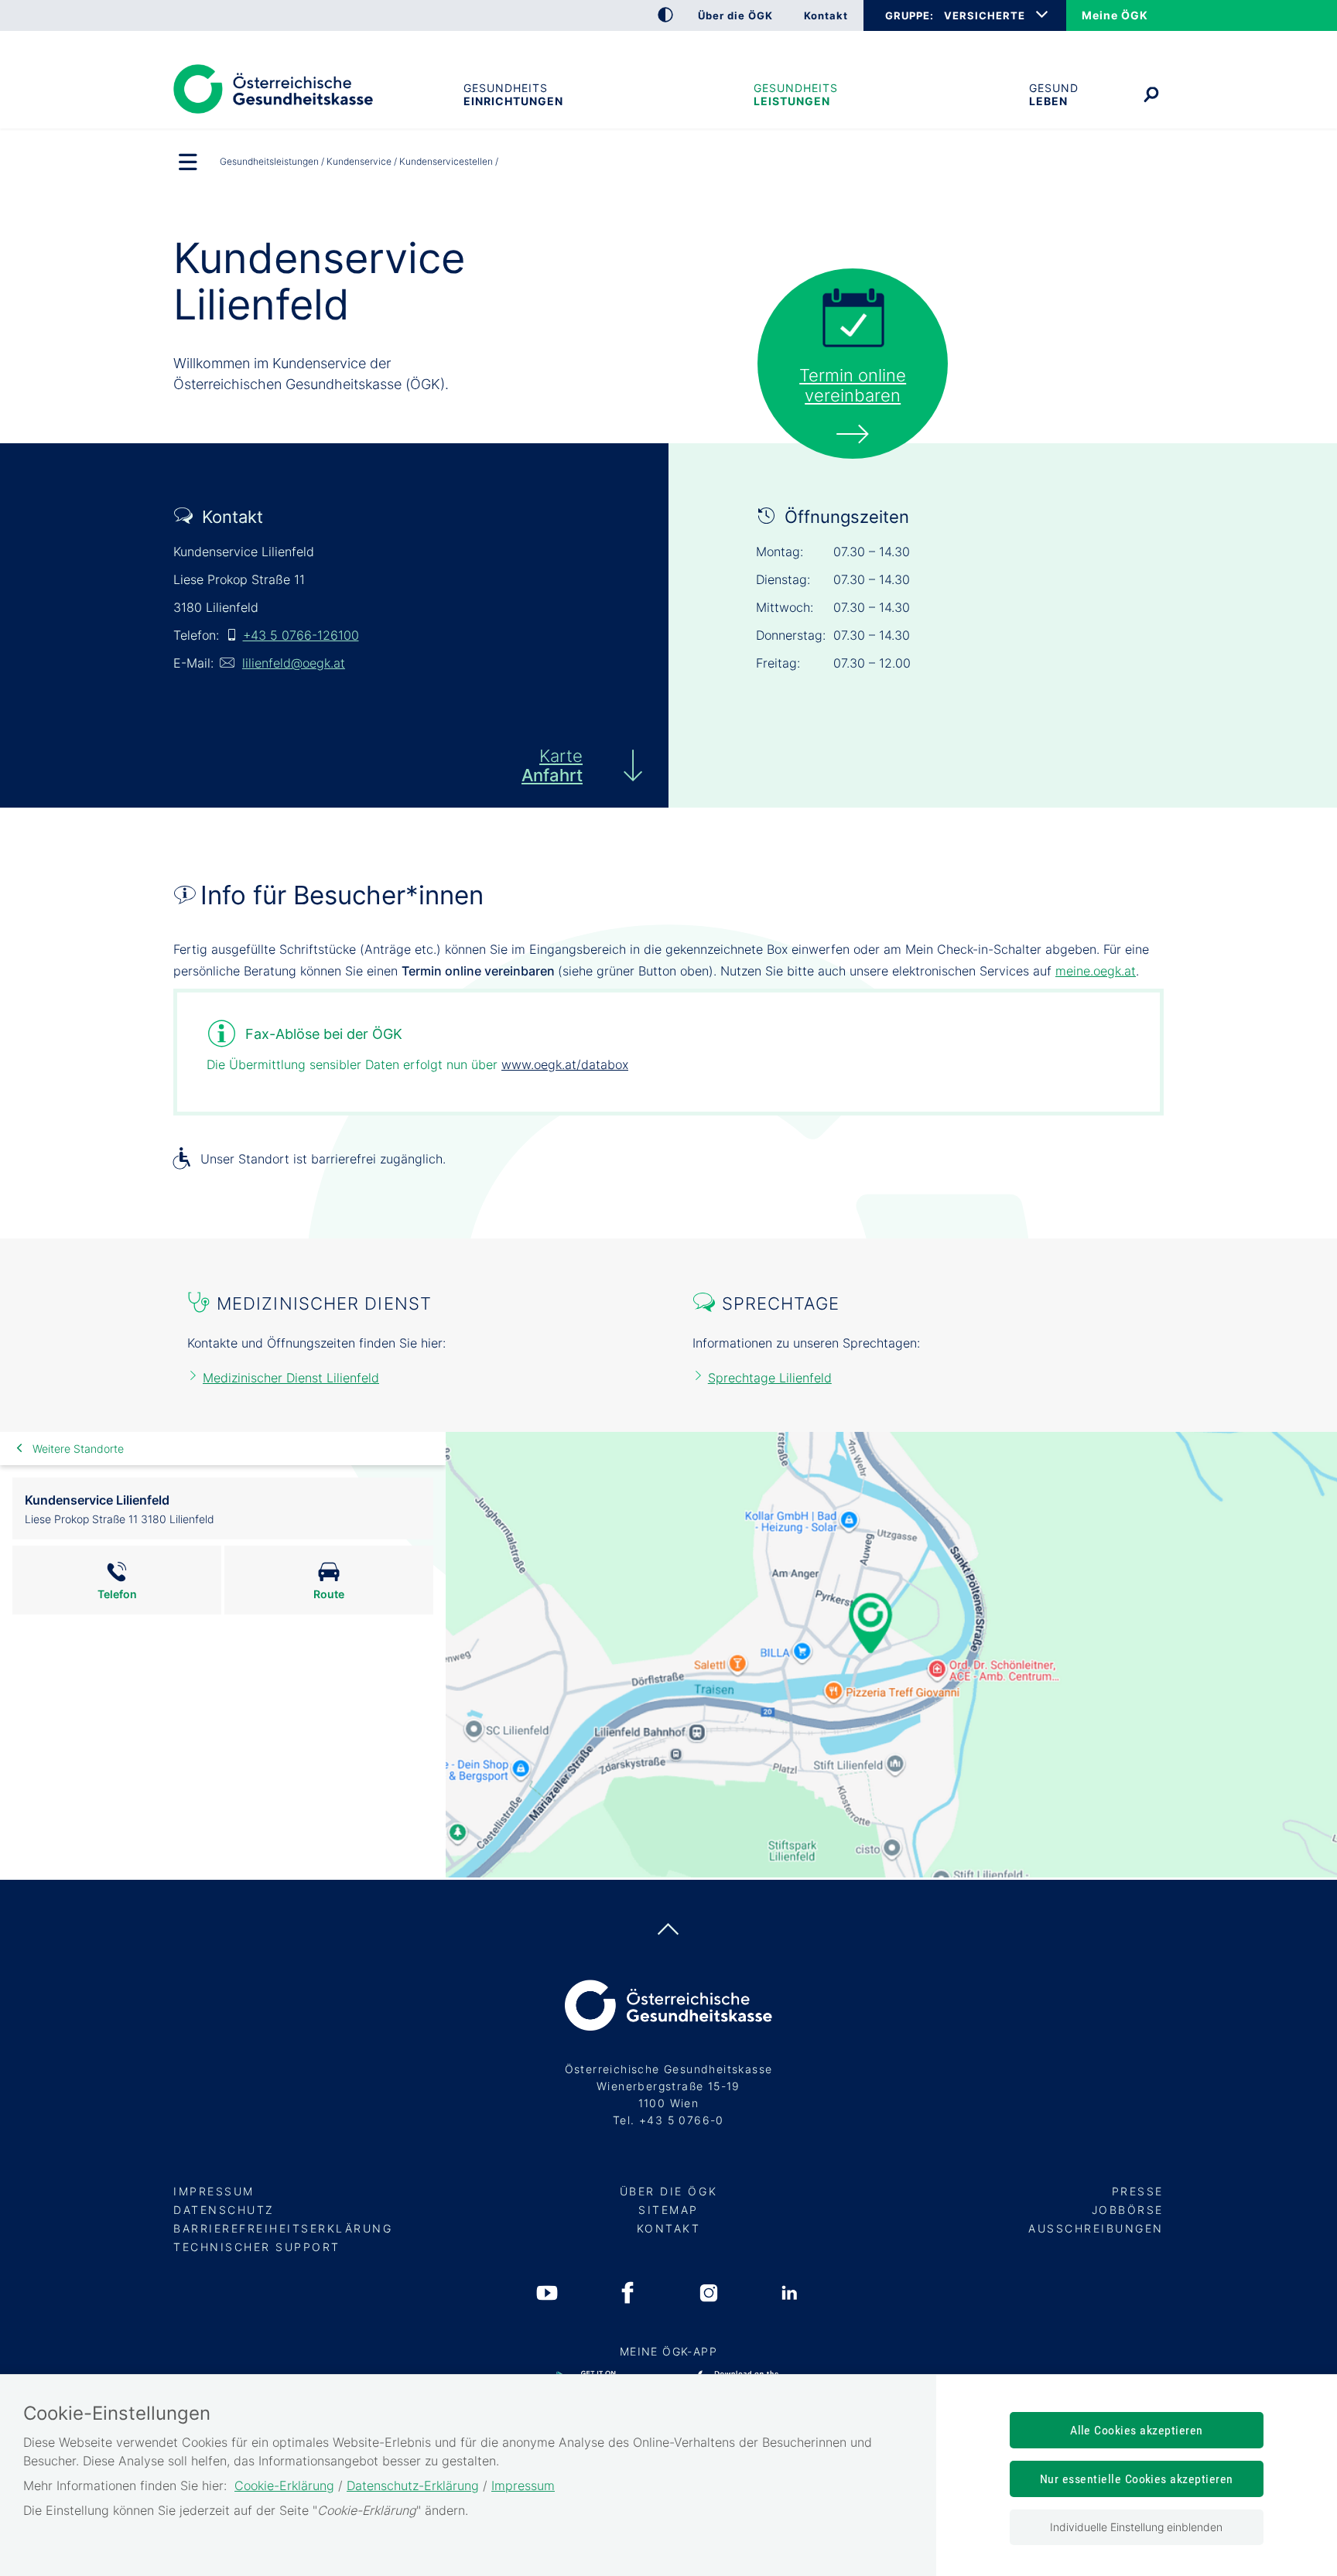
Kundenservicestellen (446, 161)
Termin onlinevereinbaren (853, 385)
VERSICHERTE (985, 15)
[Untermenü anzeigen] (189, 163)
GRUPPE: (909, 15)
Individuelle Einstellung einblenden (1136, 2527)
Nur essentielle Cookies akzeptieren (1137, 2479)
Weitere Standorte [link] (78, 1449)
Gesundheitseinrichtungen (513, 94)
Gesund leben (1054, 94)
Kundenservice (359, 161)
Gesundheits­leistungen (796, 94)
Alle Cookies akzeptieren (1137, 2430)
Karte (552, 765)
